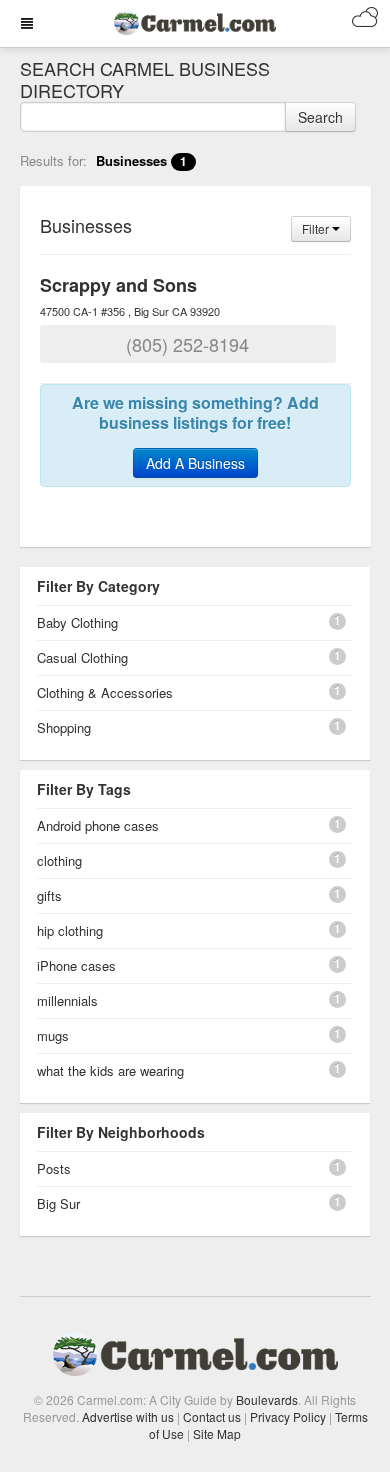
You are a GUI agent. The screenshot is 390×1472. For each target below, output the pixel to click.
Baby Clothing (77, 622)
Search (320, 117)
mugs (53, 1035)
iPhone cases (76, 965)
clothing (59, 860)
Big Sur (58, 1203)
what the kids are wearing (110, 1070)
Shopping (64, 727)
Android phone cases (98, 825)
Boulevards (267, 1399)
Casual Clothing (82, 657)
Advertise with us (128, 1416)
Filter (317, 228)
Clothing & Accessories (105, 692)
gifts (49, 895)
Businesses (141, 160)
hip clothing (70, 930)
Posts (54, 1168)
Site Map (217, 1433)
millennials (67, 1000)
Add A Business (195, 463)
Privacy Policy (288, 1416)
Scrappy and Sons (118, 285)
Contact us (212, 1416)
